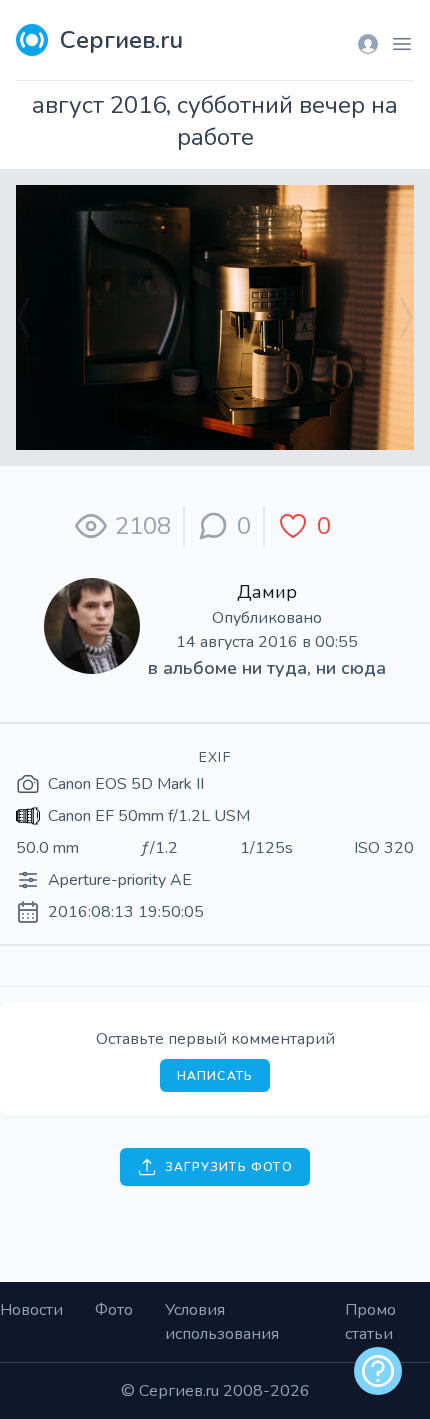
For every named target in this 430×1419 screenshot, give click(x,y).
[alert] (378, 1371)
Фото (114, 1310)
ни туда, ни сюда (314, 668)
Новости (31, 1310)
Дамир (267, 592)
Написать (215, 1076)
